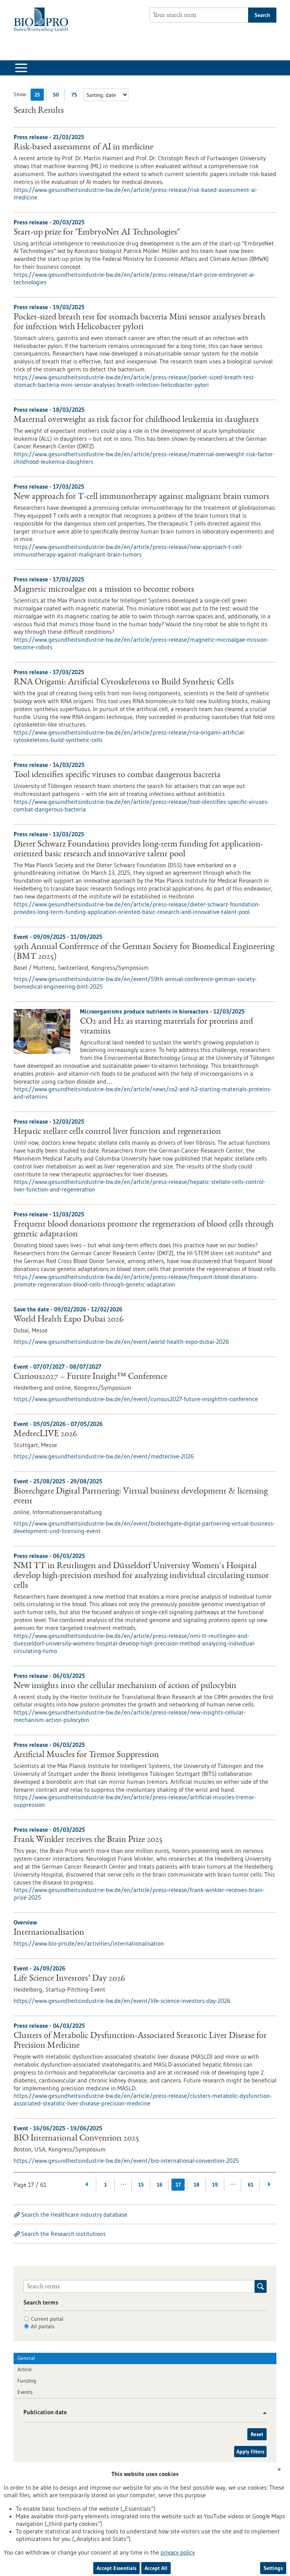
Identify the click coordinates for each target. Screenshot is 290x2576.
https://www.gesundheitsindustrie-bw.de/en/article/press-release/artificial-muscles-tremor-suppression (135, 1801)
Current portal (47, 2319)
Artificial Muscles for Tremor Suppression (86, 1755)
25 (39, 96)
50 (58, 96)
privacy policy (178, 2552)
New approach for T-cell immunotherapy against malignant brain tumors (141, 497)
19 (215, 2185)
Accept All (156, 2568)
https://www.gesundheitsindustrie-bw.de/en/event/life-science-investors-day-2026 (122, 2001)
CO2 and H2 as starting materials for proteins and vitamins (167, 1027)
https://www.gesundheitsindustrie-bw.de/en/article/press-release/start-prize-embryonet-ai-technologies (135, 278)
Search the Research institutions (63, 2234)
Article (25, 2369)
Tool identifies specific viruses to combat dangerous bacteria (117, 775)
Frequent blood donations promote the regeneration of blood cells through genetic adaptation (143, 1230)
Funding (27, 2381)
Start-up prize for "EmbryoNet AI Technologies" (97, 233)
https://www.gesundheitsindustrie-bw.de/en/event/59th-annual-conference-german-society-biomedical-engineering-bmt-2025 (135, 983)
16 (160, 2185)
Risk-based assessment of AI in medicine (83, 147)
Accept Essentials (116, 2568)
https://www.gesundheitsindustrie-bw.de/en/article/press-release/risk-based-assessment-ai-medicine (136, 193)
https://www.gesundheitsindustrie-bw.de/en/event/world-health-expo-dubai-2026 (121, 1342)
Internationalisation (49, 1933)
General (26, 2358)
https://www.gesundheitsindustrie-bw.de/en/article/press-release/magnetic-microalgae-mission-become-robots (141, 643)
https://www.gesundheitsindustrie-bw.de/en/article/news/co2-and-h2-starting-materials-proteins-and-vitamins (143, 1093)
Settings (273, 2568)
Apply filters (250, 2452)
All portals (43, 2326)
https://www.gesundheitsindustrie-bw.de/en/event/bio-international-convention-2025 (126, 2160)
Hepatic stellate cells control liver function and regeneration (117, 1132)
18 (197, 2185)
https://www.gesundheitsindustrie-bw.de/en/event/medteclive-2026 (104, 1456)
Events (25, 2392)
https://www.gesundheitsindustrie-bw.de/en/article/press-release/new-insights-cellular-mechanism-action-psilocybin (130, 1716)
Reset (257, 2434)
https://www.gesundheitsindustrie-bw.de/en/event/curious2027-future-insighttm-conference (136, 1399)
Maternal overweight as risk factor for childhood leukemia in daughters (136, 420)
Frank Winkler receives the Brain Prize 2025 (88, 1840)
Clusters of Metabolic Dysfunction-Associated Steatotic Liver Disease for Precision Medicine (140, 2041)
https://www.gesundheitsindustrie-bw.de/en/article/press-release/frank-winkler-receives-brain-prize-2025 (139, 1894)
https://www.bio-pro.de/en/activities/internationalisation (89, 1943)
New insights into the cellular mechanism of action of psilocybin (125, 1686)
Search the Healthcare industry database (74, 2214)
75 (76, 96)
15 (141, 2185)
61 (251, 2185)
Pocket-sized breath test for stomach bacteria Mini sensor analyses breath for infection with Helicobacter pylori (139, 322)
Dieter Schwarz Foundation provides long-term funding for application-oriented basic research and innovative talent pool (138, 849)
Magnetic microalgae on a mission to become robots (104, 590)
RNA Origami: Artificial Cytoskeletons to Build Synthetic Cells (124, 682)
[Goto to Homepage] (43, 20)
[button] (262, 2413)
